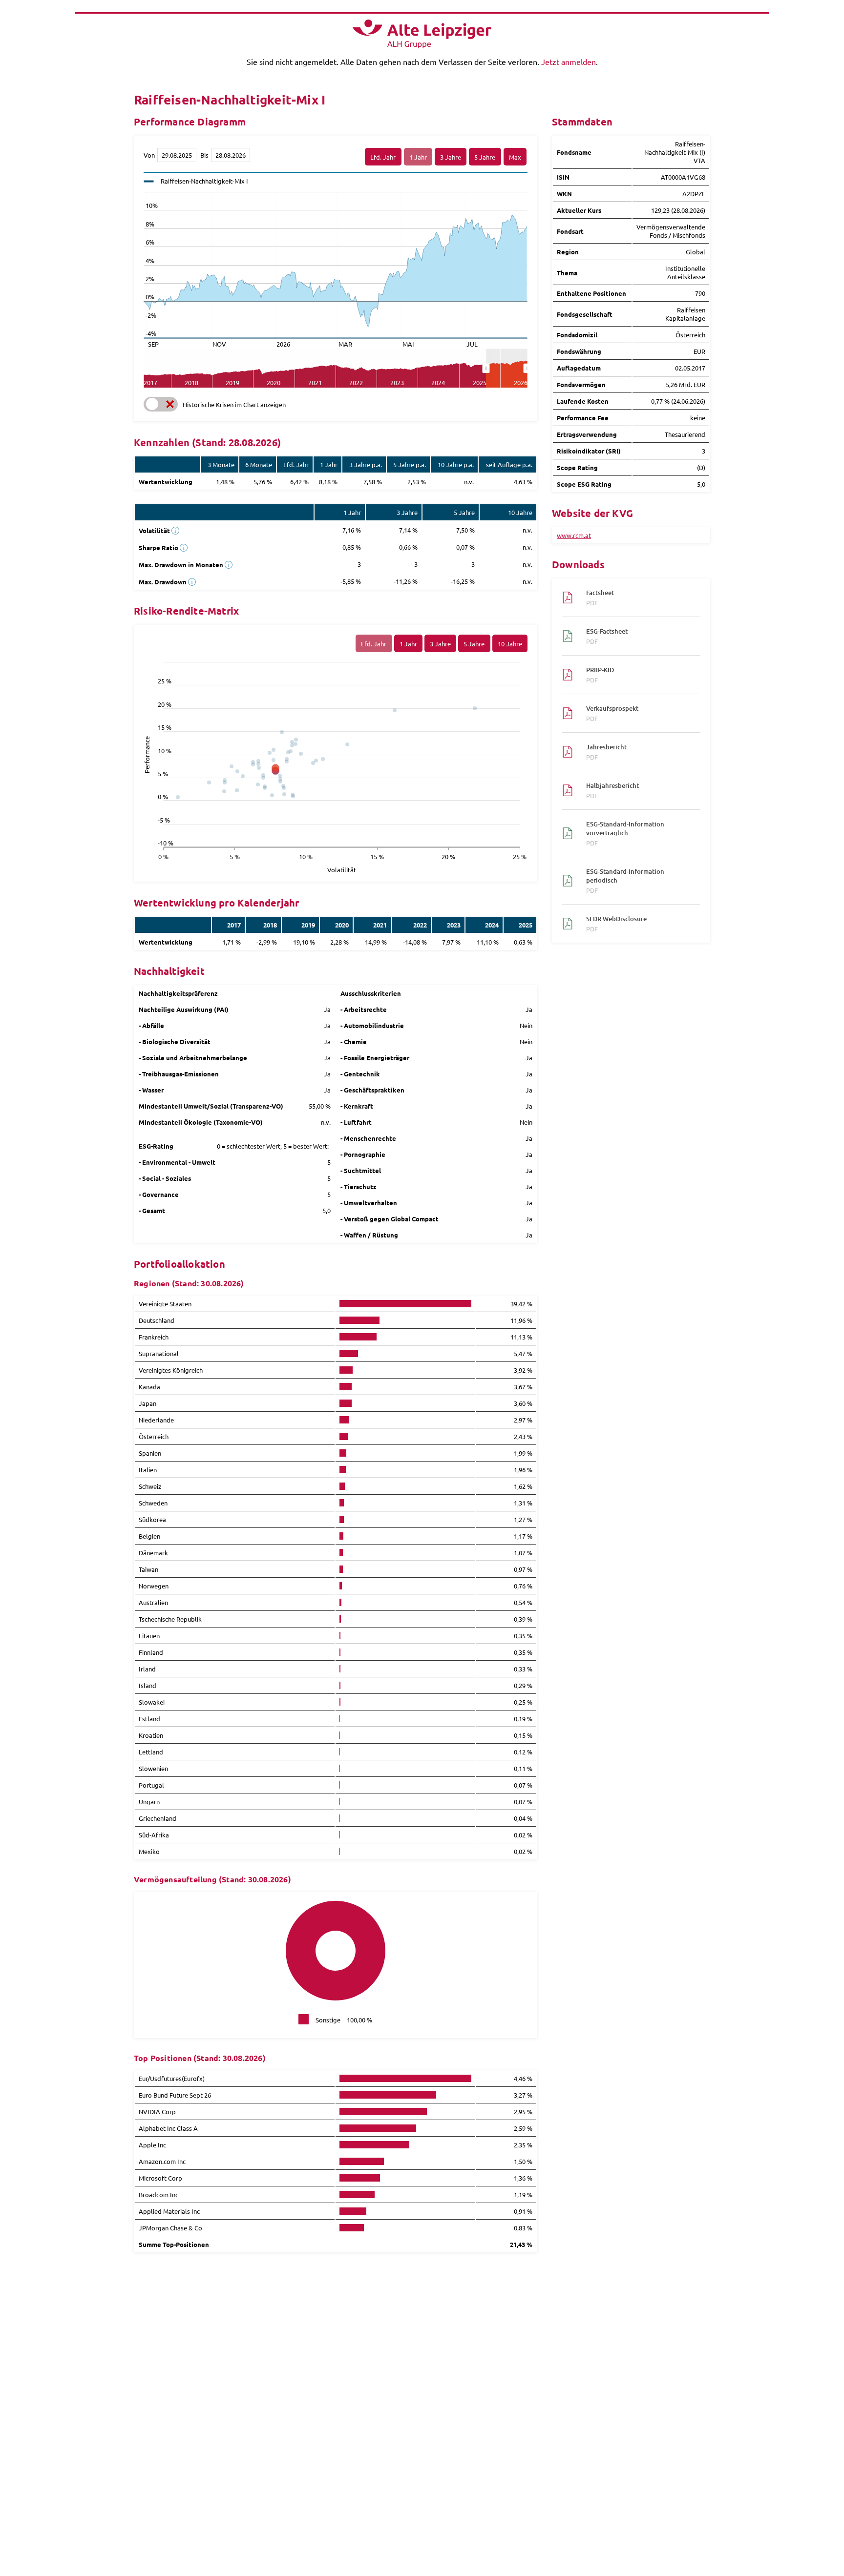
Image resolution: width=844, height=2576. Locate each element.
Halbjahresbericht (612, 790)
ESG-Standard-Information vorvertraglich (625, 833)
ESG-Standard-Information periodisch (625, 881)
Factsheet (600, 598)
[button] (161, 404)
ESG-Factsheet (607, 636)
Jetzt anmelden (569, 62)
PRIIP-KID (600, 675)
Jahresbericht (606, 752)
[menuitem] (506, 369)
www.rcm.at (574, 535)
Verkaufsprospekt (612, 713)
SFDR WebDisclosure (616, 924)
